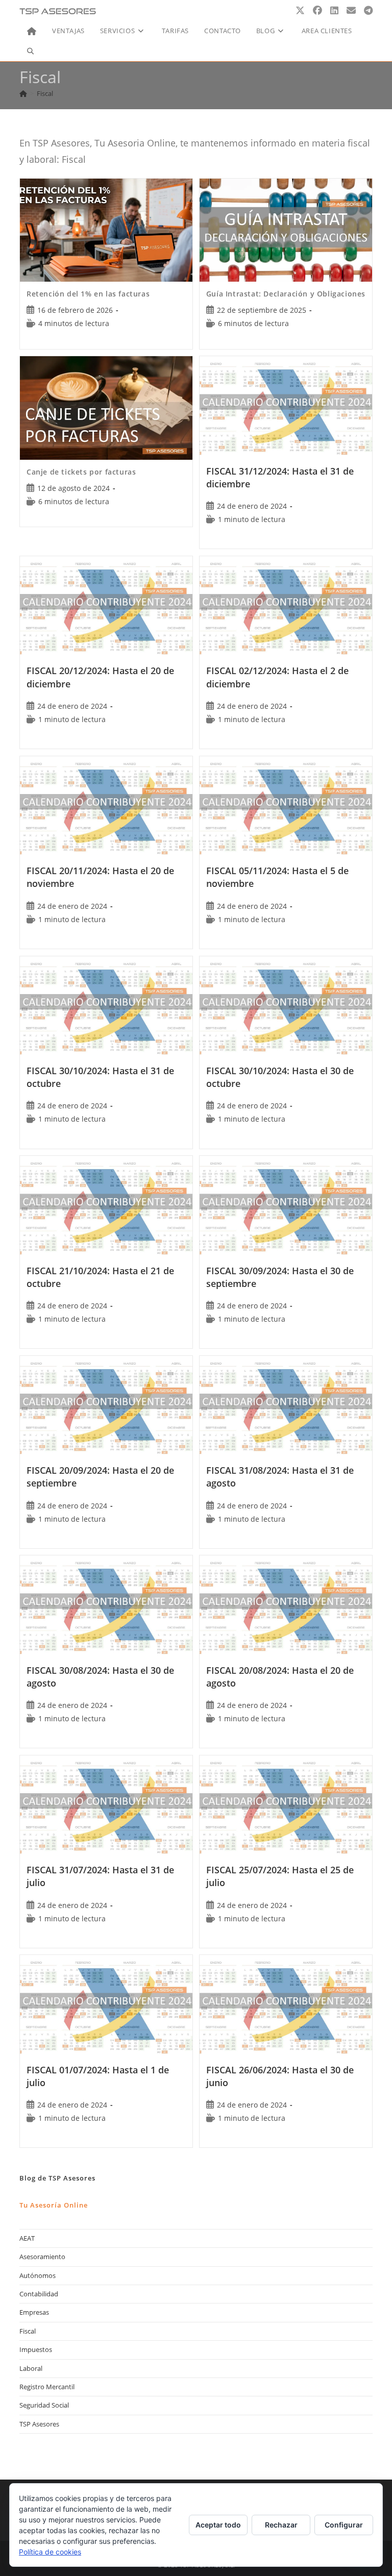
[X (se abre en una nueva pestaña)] (300, 10)
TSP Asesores (39, 2424)
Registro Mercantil (47, 2387)
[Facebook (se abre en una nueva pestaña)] (317, 10)
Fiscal (45, 93)
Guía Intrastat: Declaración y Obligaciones (286, 294)
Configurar (344, 2525)
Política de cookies (50, 2552)
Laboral (31, 2368)
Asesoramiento (42, 2257)
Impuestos (36, 2349)
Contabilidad (39, 2294)
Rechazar (281, 2525)
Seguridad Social (44, 2405)
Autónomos (38, 2275)
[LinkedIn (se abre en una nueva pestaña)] (334, 10)
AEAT (27, 2238)
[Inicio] (23, 93)
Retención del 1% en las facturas (88, 294)
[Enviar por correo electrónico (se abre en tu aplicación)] (351, 10)
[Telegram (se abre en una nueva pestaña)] (368, 10)
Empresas (34, 2312)
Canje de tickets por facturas (81, 472)
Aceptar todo (218, 2525)
